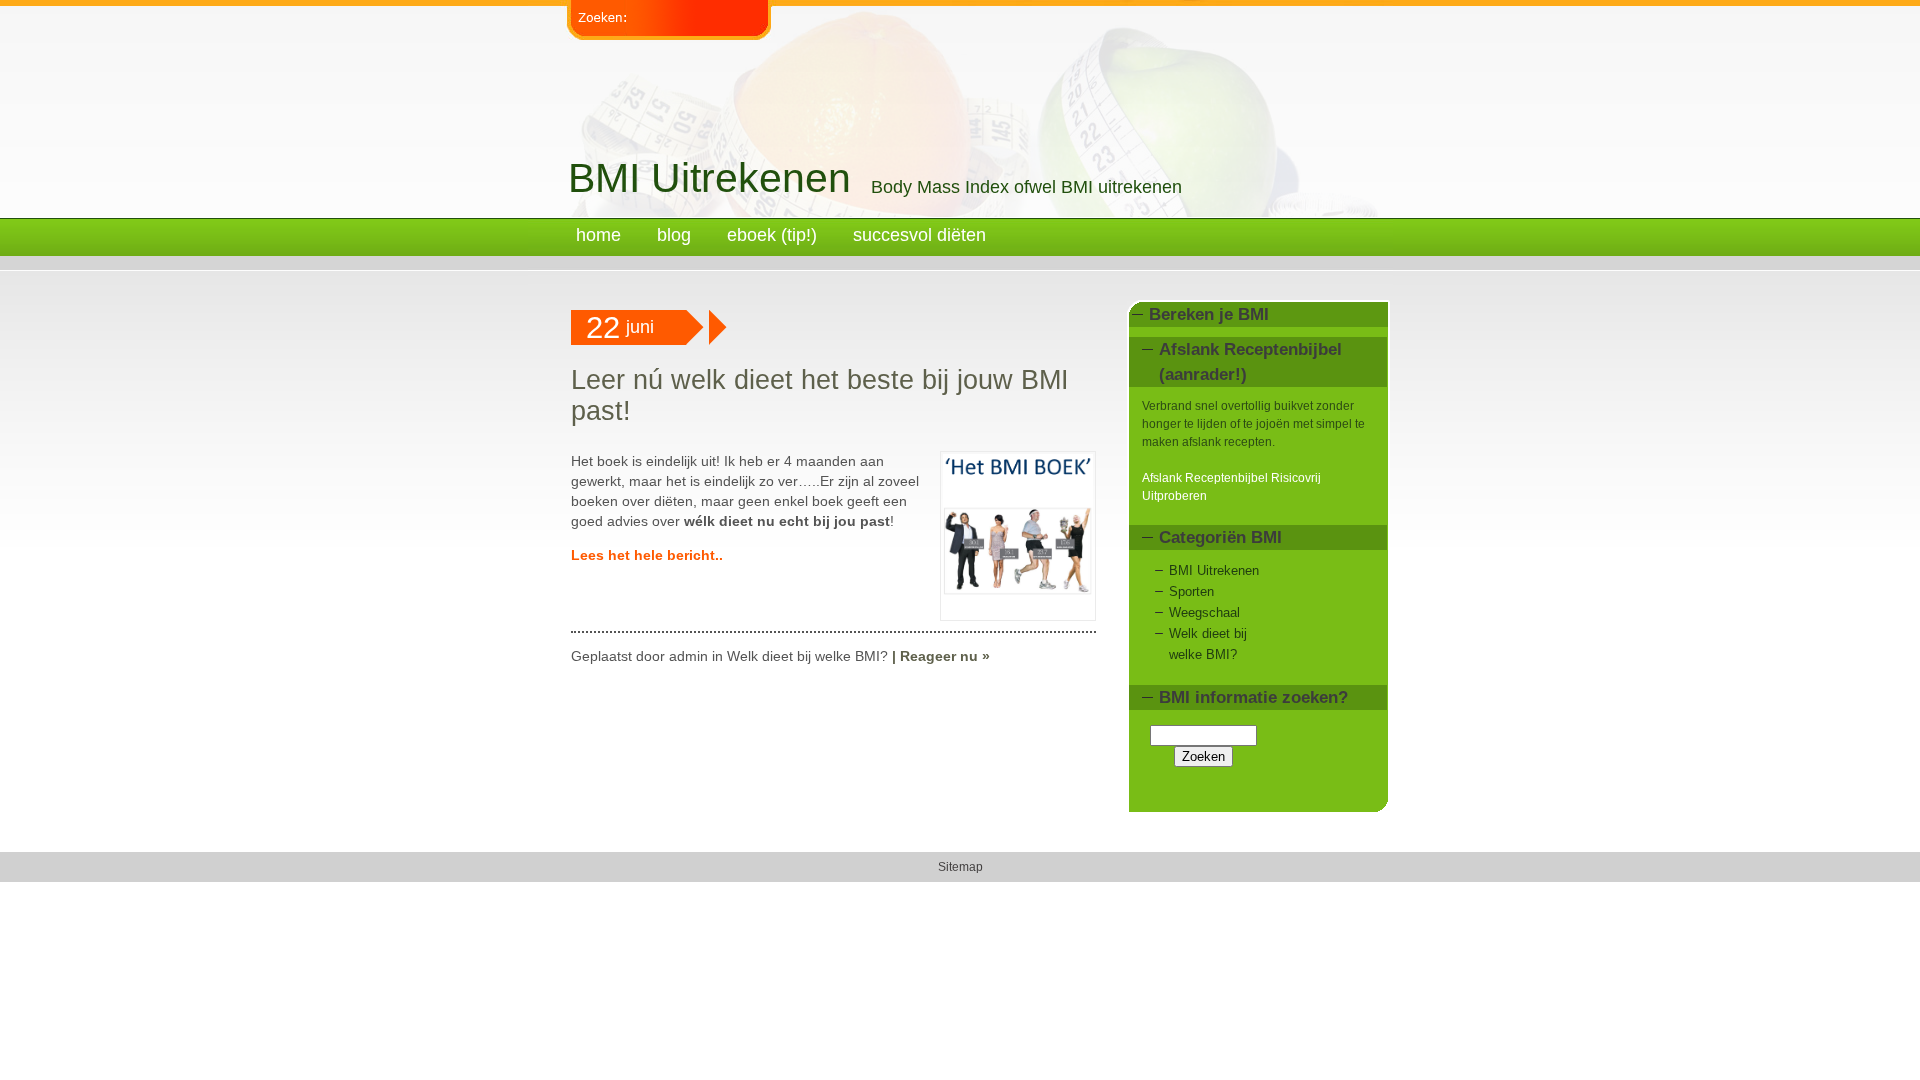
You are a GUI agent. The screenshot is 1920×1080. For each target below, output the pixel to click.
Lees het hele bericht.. (647, 555)
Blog (674, 235)
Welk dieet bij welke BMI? (807, 656)
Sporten (1191, 591)
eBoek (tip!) (772, 235)
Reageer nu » (945, 656)
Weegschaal (1204, 612)
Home (598, 235)
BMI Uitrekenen (709, 178)
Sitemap (960, 867)
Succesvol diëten (919, 235)
